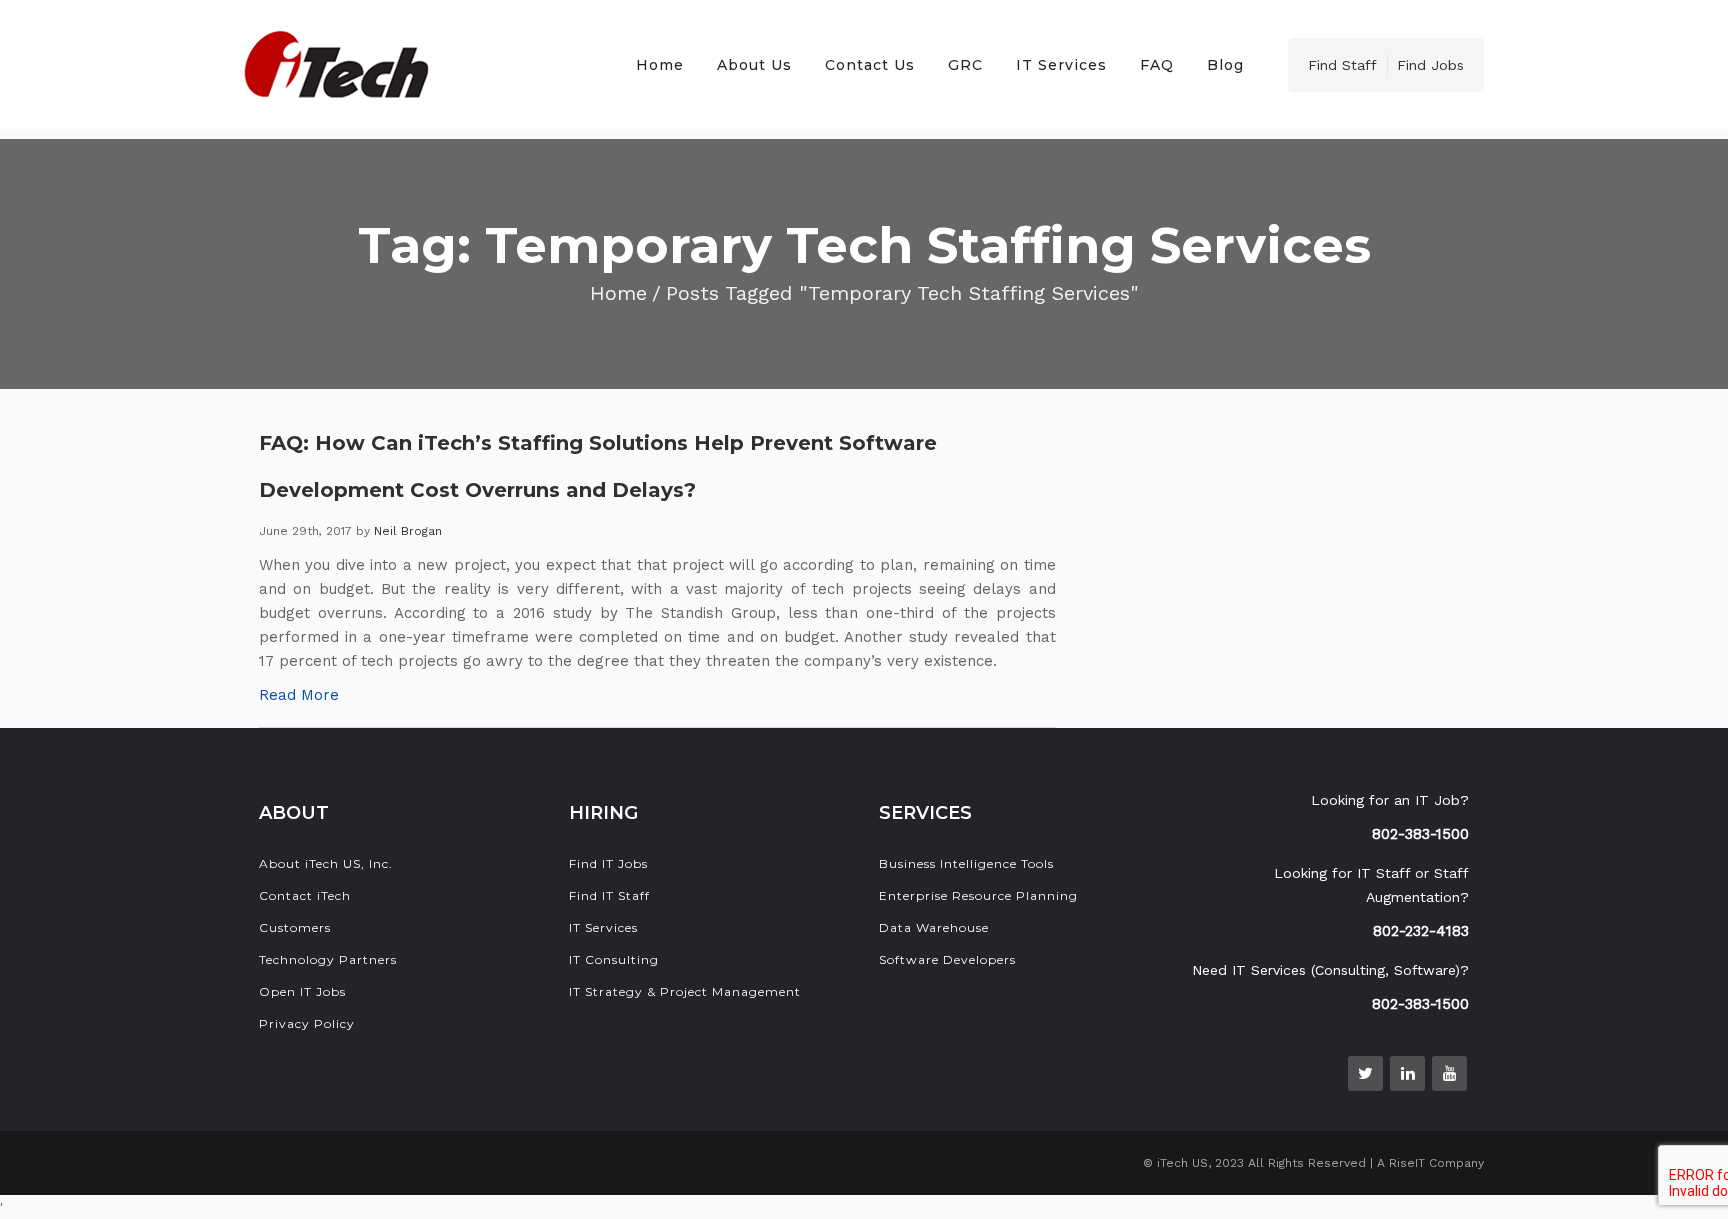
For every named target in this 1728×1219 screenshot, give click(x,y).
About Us (754, 65)
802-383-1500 (1420, 834)
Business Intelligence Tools (966, 863)
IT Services (1061, 65)
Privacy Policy (307, 1023)
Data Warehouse (934, 927)
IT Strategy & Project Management (685, 991)
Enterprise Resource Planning (978, 895)
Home (660, 65)
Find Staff (1342, 65)
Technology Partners (328, 959)
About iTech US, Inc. (326, 863)
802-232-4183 (1421, 931)
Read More (299, 695)
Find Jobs (1430, 65)
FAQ (1157, 65)
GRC (965, 65)
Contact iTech (305, 895)
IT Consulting (614, 959)
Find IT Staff (609, 895)
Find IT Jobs (608, 863)
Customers (295, 927)
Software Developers (947, 959)
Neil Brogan (408, 531)
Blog (1225, 65)
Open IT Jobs (302, 991)
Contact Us (870, 65)
